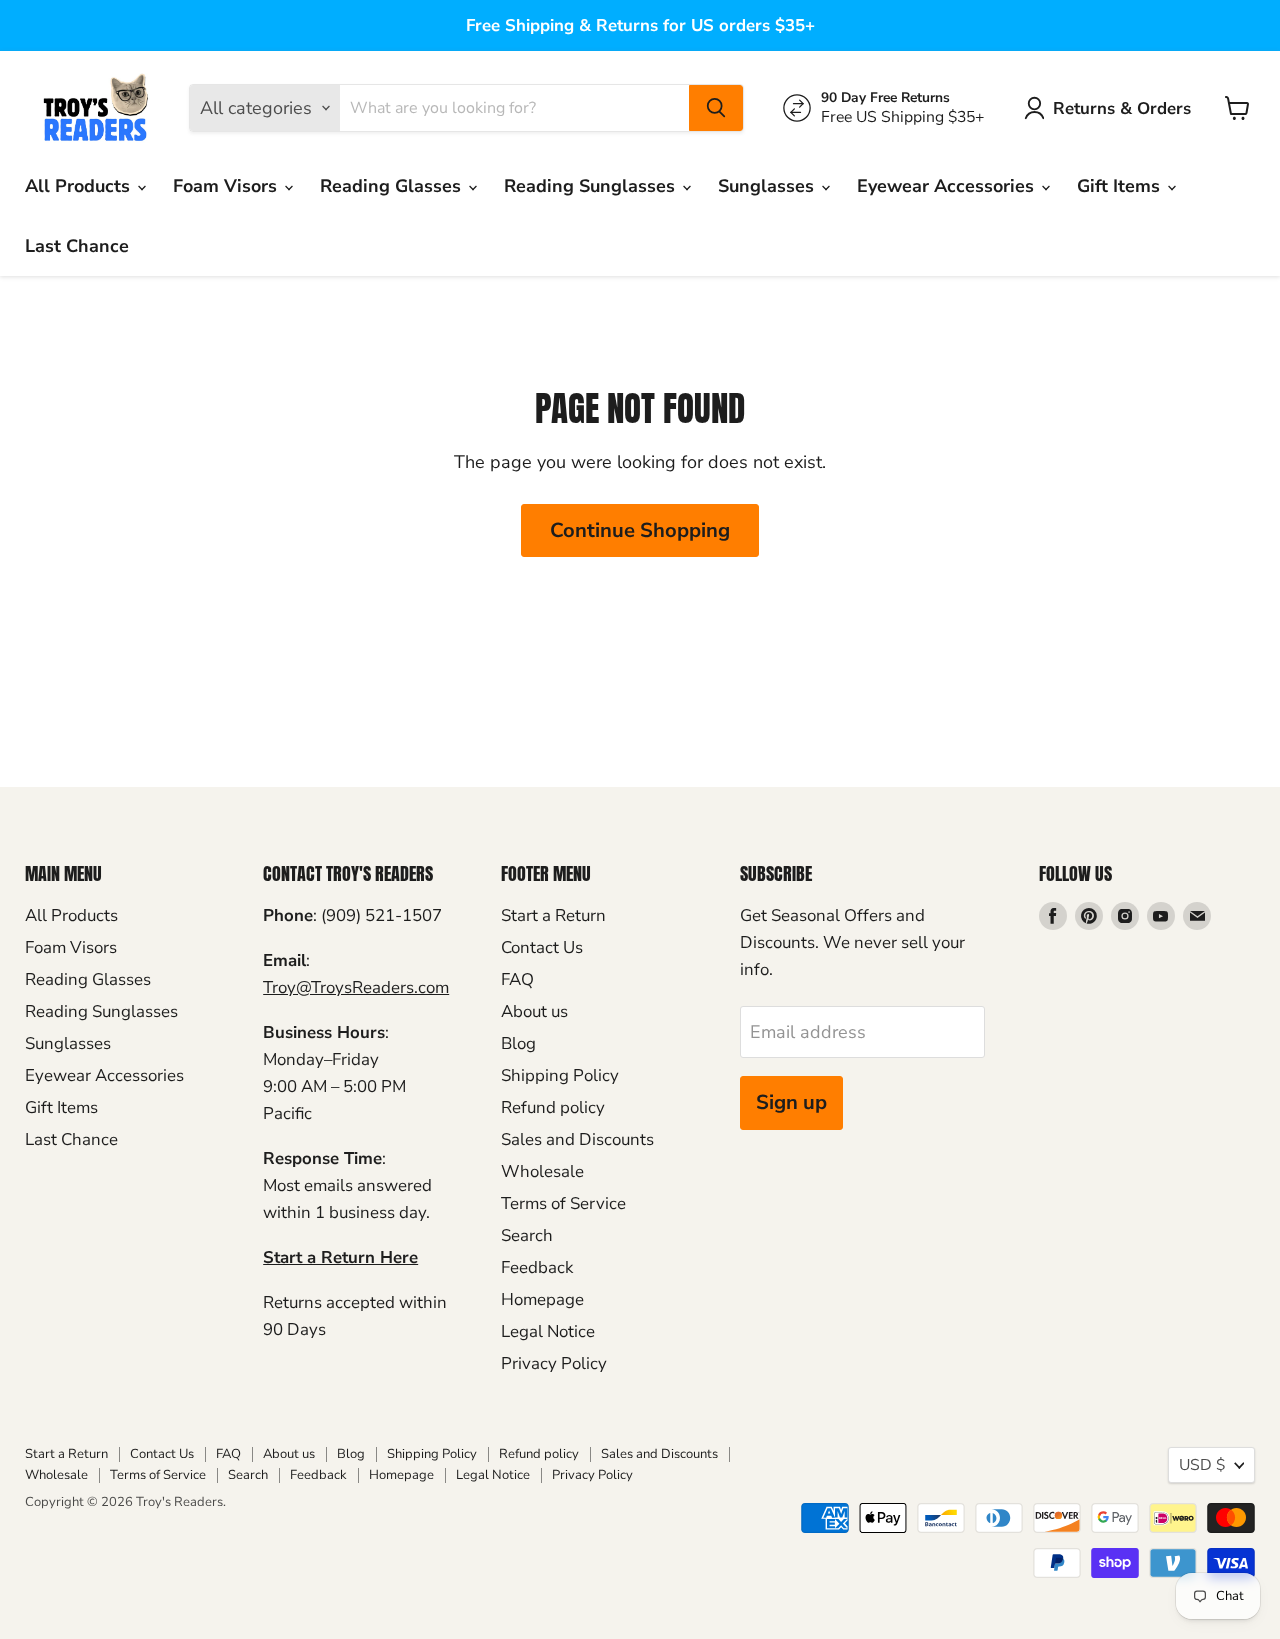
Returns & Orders (1122, 108)
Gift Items (1121, 186)
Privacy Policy (554, 1363)
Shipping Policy (560, 1075)
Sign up (791, 1102)
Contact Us (542, 947)
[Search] (716, 108)
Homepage (542, 1299)
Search (527, 1235)
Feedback (537, 1267)
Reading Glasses (393, 186)
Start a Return (553, 915)
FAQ (517, 979)
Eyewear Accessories (948, 186)
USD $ (1202, 1465)
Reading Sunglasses (592, 186)
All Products (80, 186)
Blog (518, 1043)
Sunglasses (768, 186)
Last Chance (77, 246)
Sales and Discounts (577, 1139)
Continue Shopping (640, 530)
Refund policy (553, 1107)
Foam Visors (227, 186)
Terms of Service (563, 1203)
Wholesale (542, 1171)
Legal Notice (548, 1331)
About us (534, 1011)
